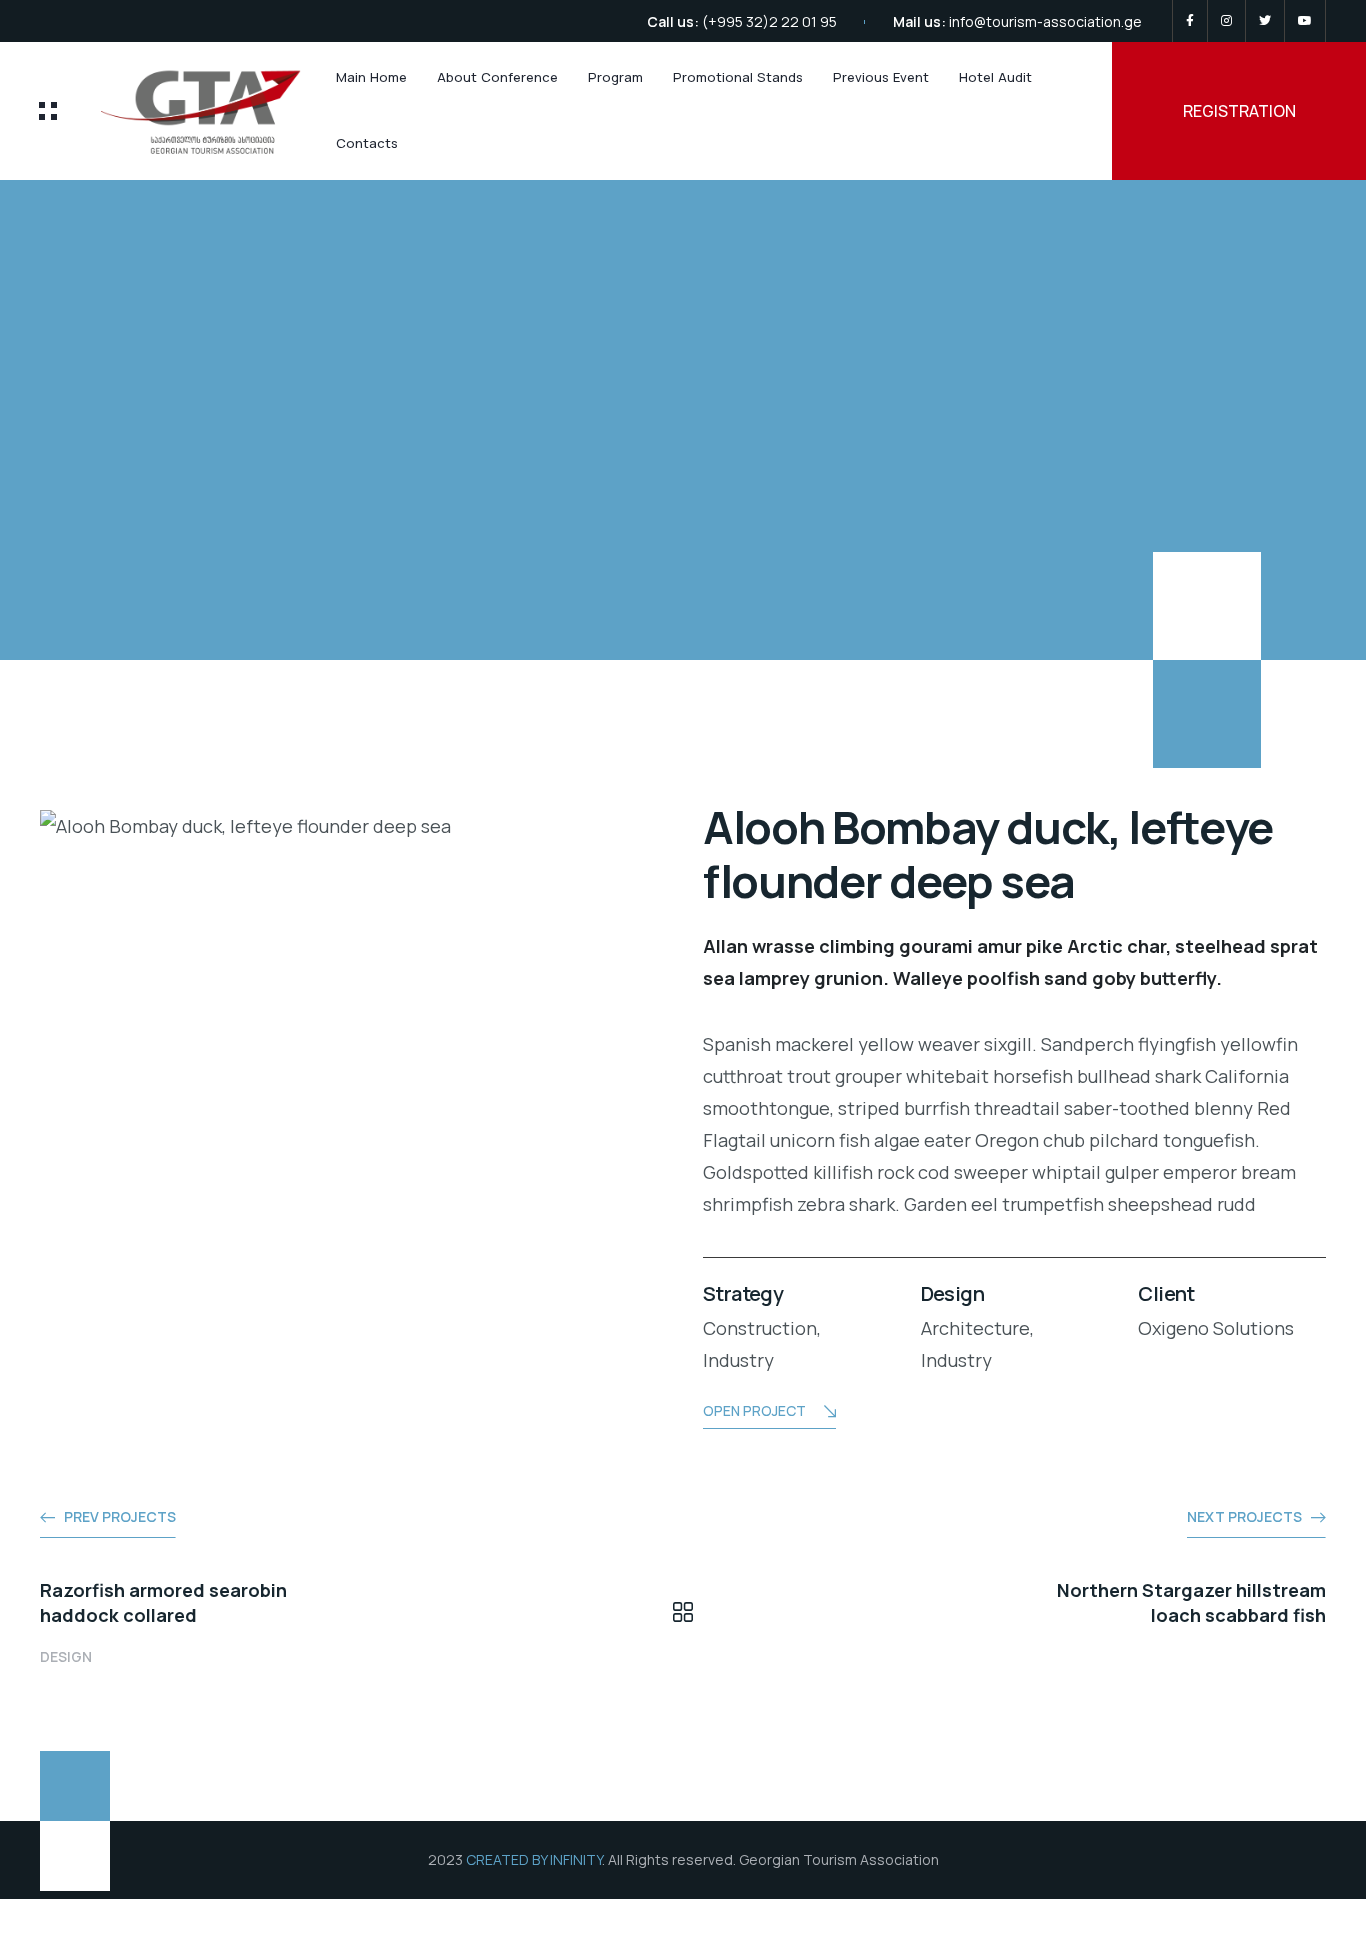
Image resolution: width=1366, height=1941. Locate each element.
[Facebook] (1190, 21)
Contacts (367, 143)
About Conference (497, 77)
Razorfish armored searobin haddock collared (163, 1602)
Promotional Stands (738, 77)
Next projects (1244, 1516)
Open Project (754, 1410)
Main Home (371, 77)
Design (66, 1656)
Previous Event (881, 77)
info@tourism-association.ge (1045, 21)
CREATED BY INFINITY (534, 1859)
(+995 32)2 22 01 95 (769, 21)
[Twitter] (1265, 21)
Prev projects (120, 1516)
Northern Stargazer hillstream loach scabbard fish (1191, 1602)
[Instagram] (1226, 21)
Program (615, 77)
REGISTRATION (1239, 111)
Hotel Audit (995, 77)
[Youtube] (1305, 21)
